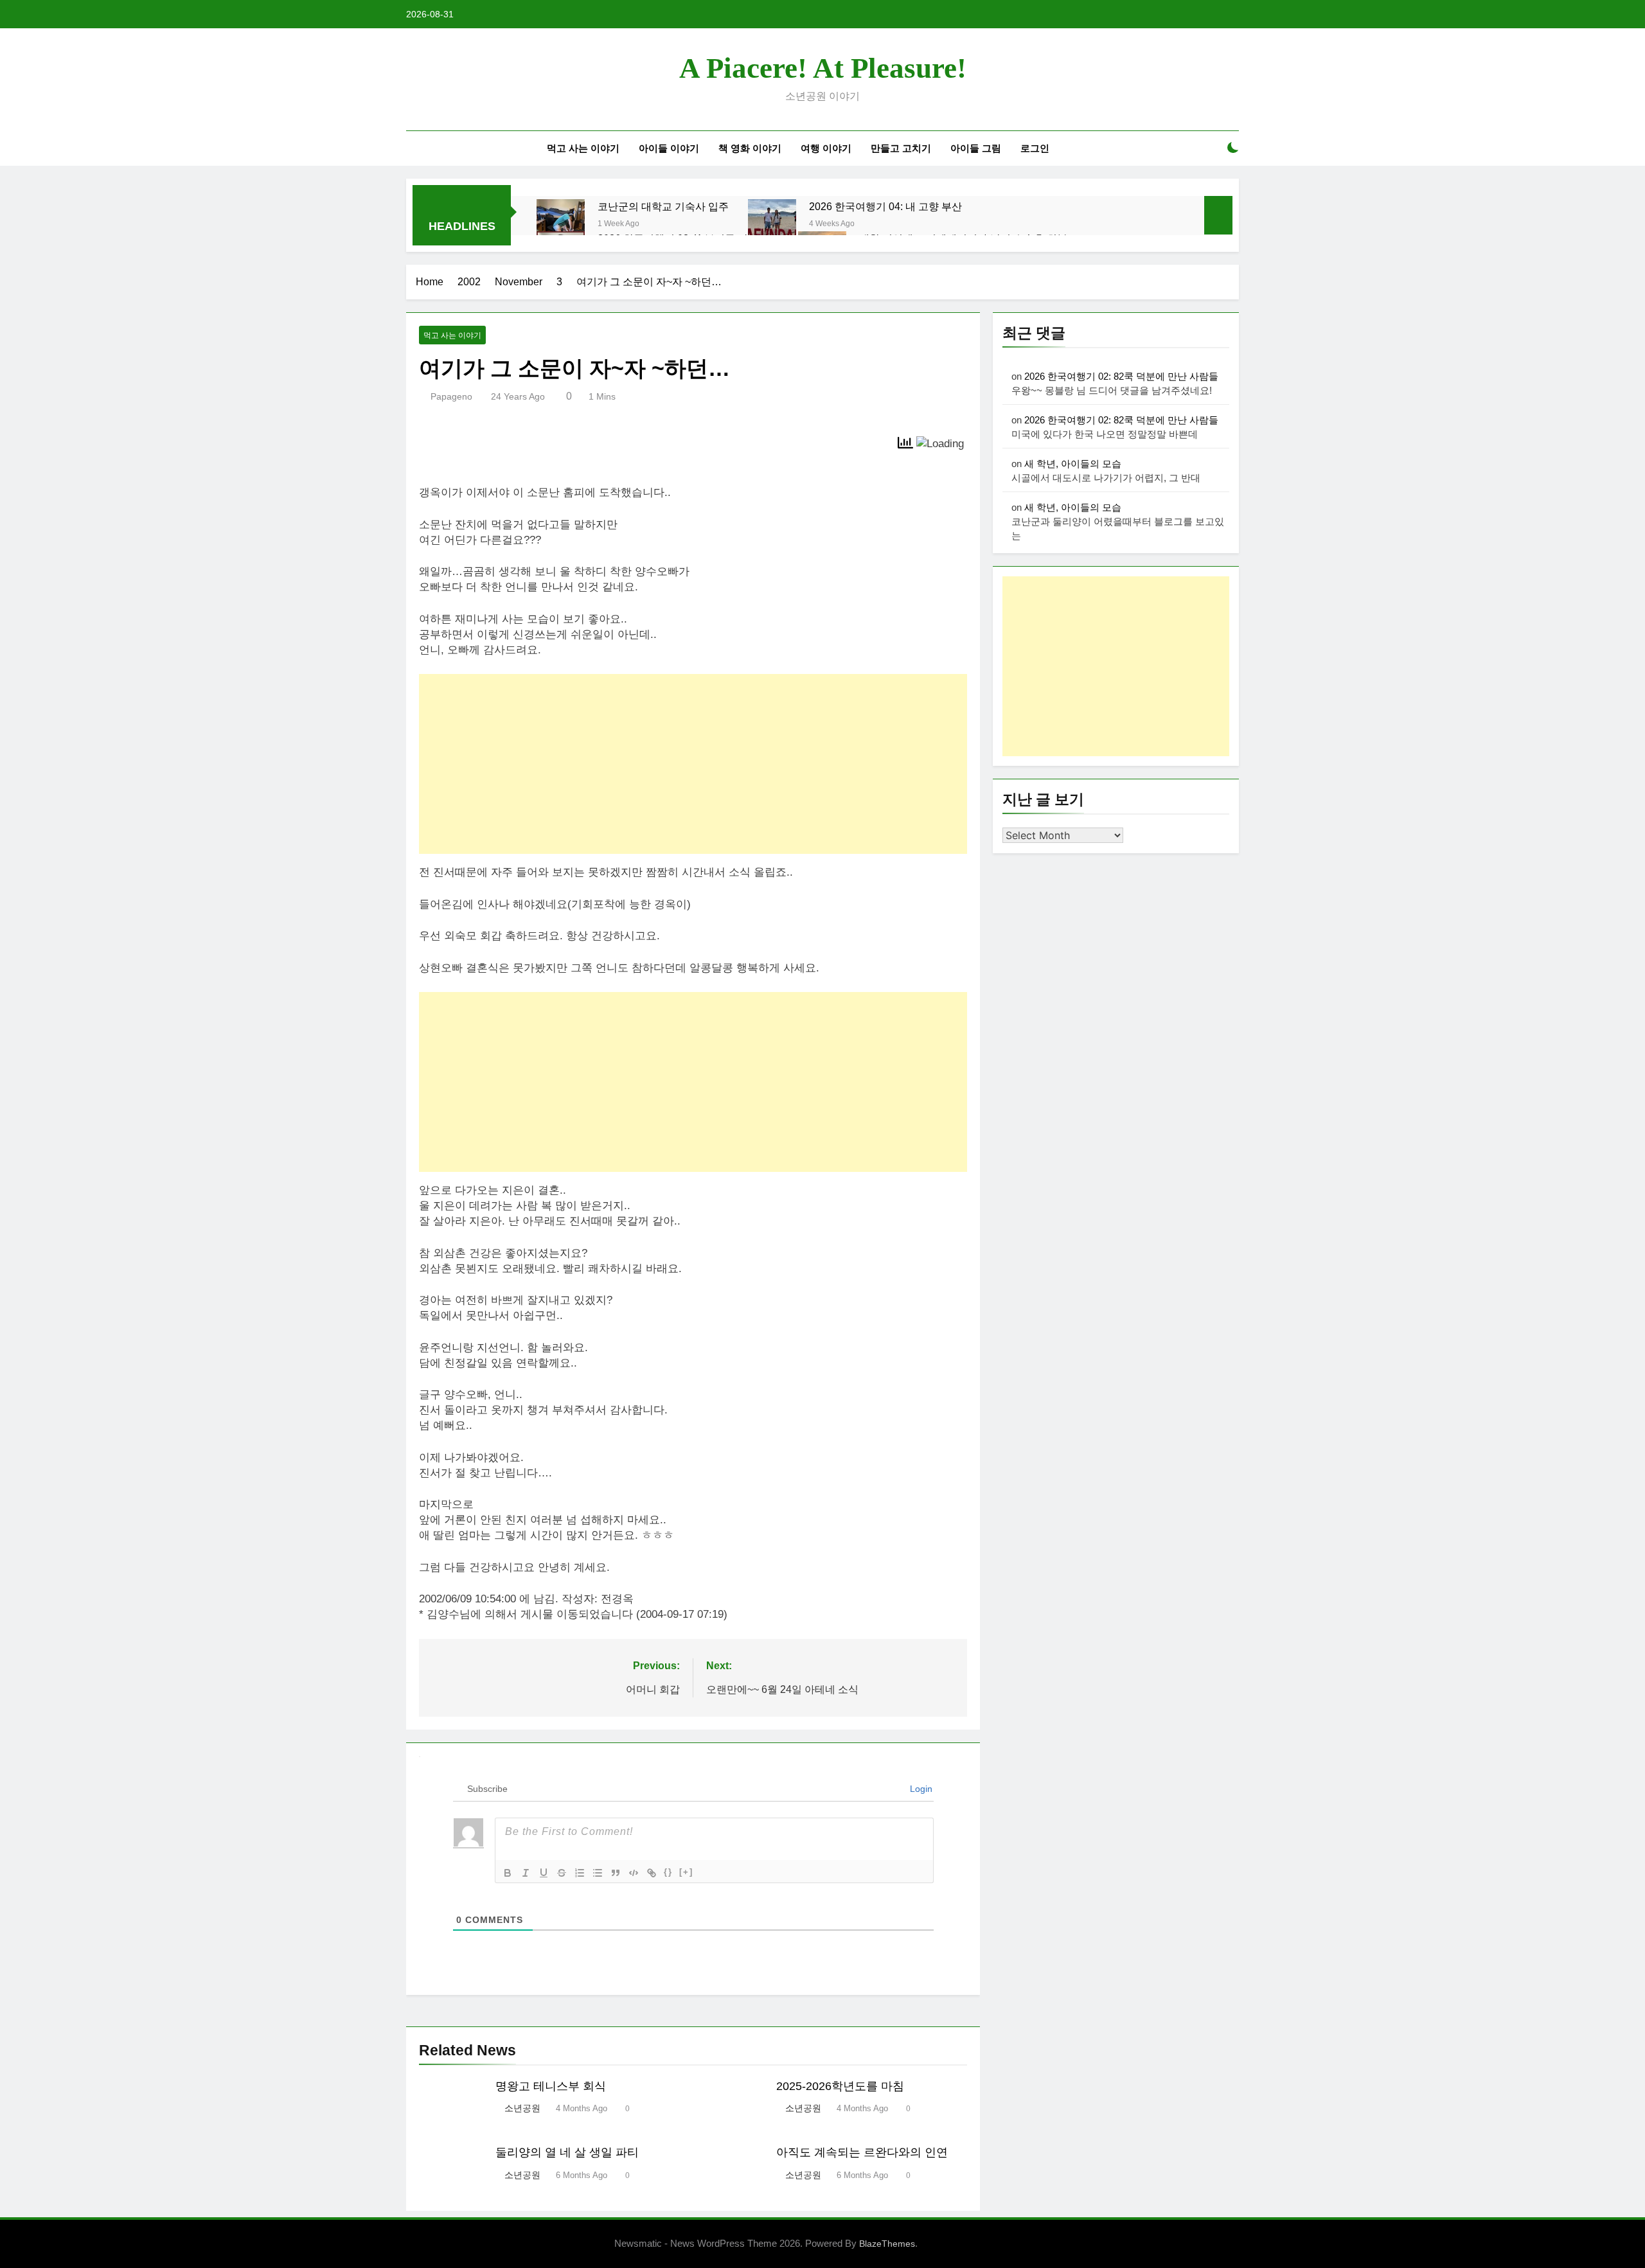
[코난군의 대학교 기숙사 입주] (561, 223)
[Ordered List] (580, 1873)
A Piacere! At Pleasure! (823, 68)
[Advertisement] (693, 764)
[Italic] (526, 1873)
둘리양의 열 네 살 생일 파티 (567, 2152)
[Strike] (562, 1873)
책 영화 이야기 (750, 148)
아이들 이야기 (669, 148)
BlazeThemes (887, 2244)
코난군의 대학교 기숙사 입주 (663, 206)
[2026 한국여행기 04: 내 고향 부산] (772, 223)
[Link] (652, 1873)
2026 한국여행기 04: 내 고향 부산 (885, 206)
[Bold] (508, 1873)
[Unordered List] (598, 1873)
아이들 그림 (976, 148)
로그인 (1035, 148)
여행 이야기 (826, 148)
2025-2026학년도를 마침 (840, 2086)
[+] (686, 1872)
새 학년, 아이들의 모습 (1073, 464)
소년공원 (522, 2108)
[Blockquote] (616, 1873)
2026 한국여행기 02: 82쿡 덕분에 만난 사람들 (1121, 376)
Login (920, 1789)
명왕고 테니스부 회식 (551, 2086)
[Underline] (544, 1873)
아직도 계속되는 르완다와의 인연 (862, 2152)
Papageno (451, 396)
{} (668, 1872)
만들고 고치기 (901, 148)
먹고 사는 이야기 (583, 148)
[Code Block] (634, 1873)
